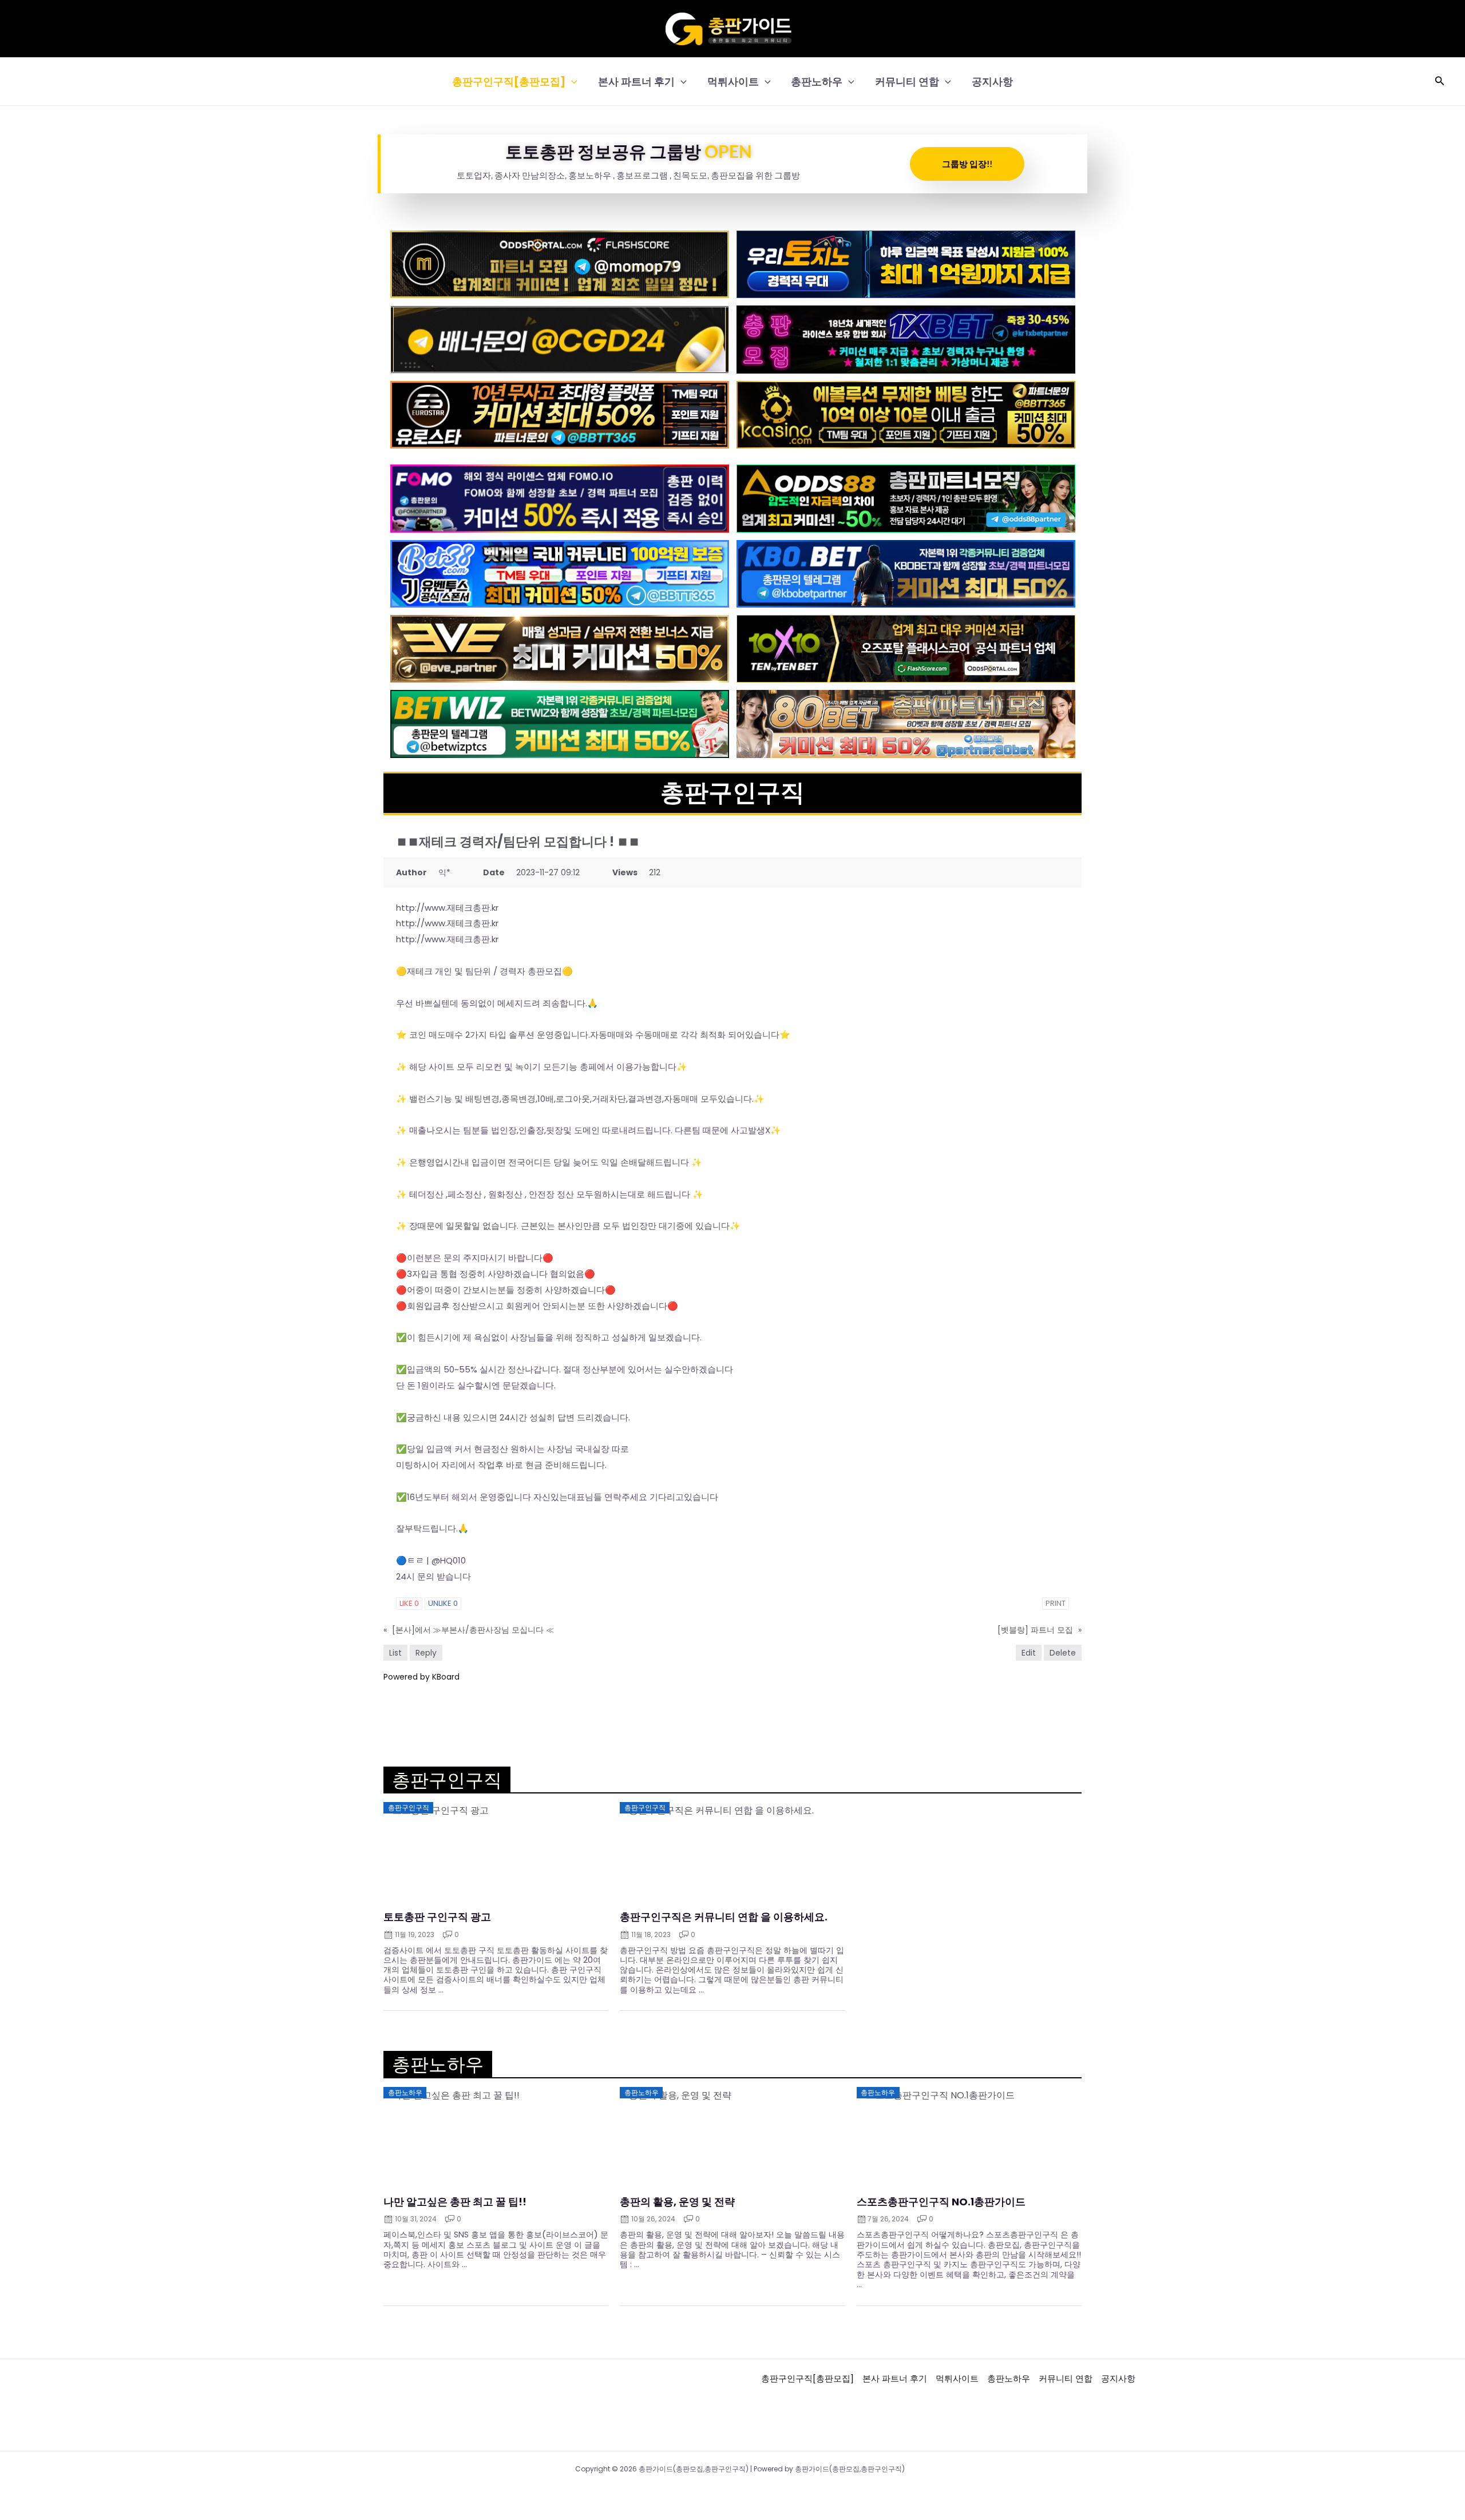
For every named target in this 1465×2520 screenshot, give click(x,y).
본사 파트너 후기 (636, 82)
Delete (1063, 1653)
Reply (426, 1653)
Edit (1029, 1653)
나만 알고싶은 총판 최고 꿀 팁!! (455, 2202)
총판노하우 (817, 82)
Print (1056, 1603)
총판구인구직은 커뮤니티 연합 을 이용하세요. (724, 1917)
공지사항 (992, 82)
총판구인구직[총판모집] (509, 82)
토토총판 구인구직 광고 (437, 1917)
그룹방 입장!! (967, 164)
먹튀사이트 (733, 82)
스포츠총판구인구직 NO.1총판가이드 (941, 2202)
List (395, 1653)
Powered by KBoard (421, 1677)
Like (409, 1603)
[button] (571, 82)
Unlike (443, 1603)
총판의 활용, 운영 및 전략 (677, 2202)
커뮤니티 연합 (907, 82)
